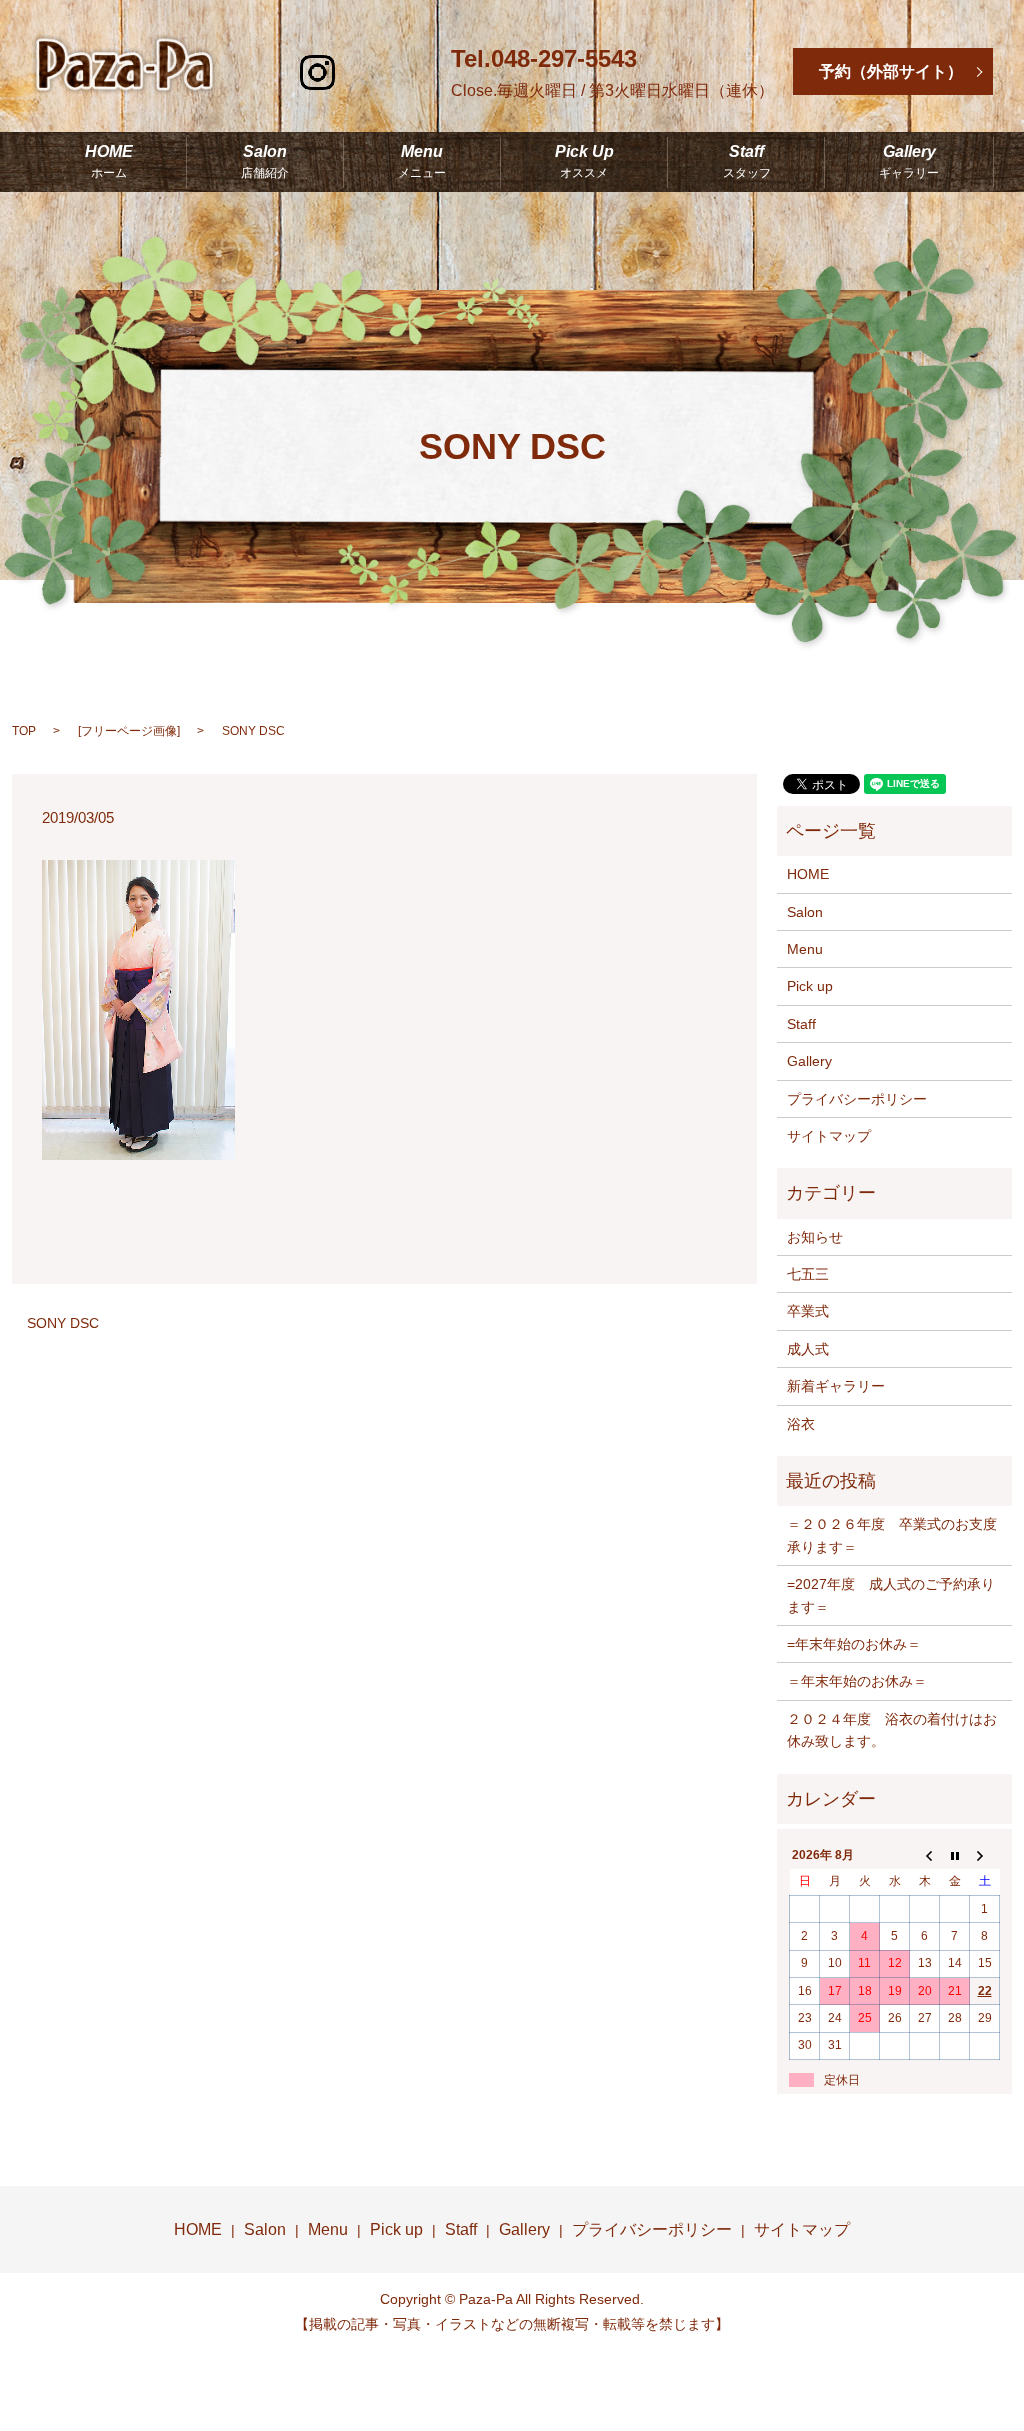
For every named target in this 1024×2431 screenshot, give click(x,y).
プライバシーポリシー (857, 1099)
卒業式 (808, 1311)
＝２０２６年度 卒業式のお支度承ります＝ (892, 1535)
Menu (422, 162)
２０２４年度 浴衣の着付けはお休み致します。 (892, 1730)
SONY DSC (63, 1323)
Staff (747, 162)
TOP (24, 731)
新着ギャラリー (836, 1386)
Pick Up (584, 162)
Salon (265, 162)
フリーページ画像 (129, 731)
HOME (109, 162)
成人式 (808, 1349)
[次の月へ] (985, 1855)
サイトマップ (829, 1136)
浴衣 (801, 1424)
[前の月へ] (925, 1855)
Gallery (909, 162)
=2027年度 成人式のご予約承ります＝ (891, 1595)
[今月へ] (955, 1855)
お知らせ (815, 1237)
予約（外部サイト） (891, 71)
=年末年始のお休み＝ (854, 1644)
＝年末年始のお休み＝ (857, 1681)
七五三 (808, 1274)
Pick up (810, 986)
